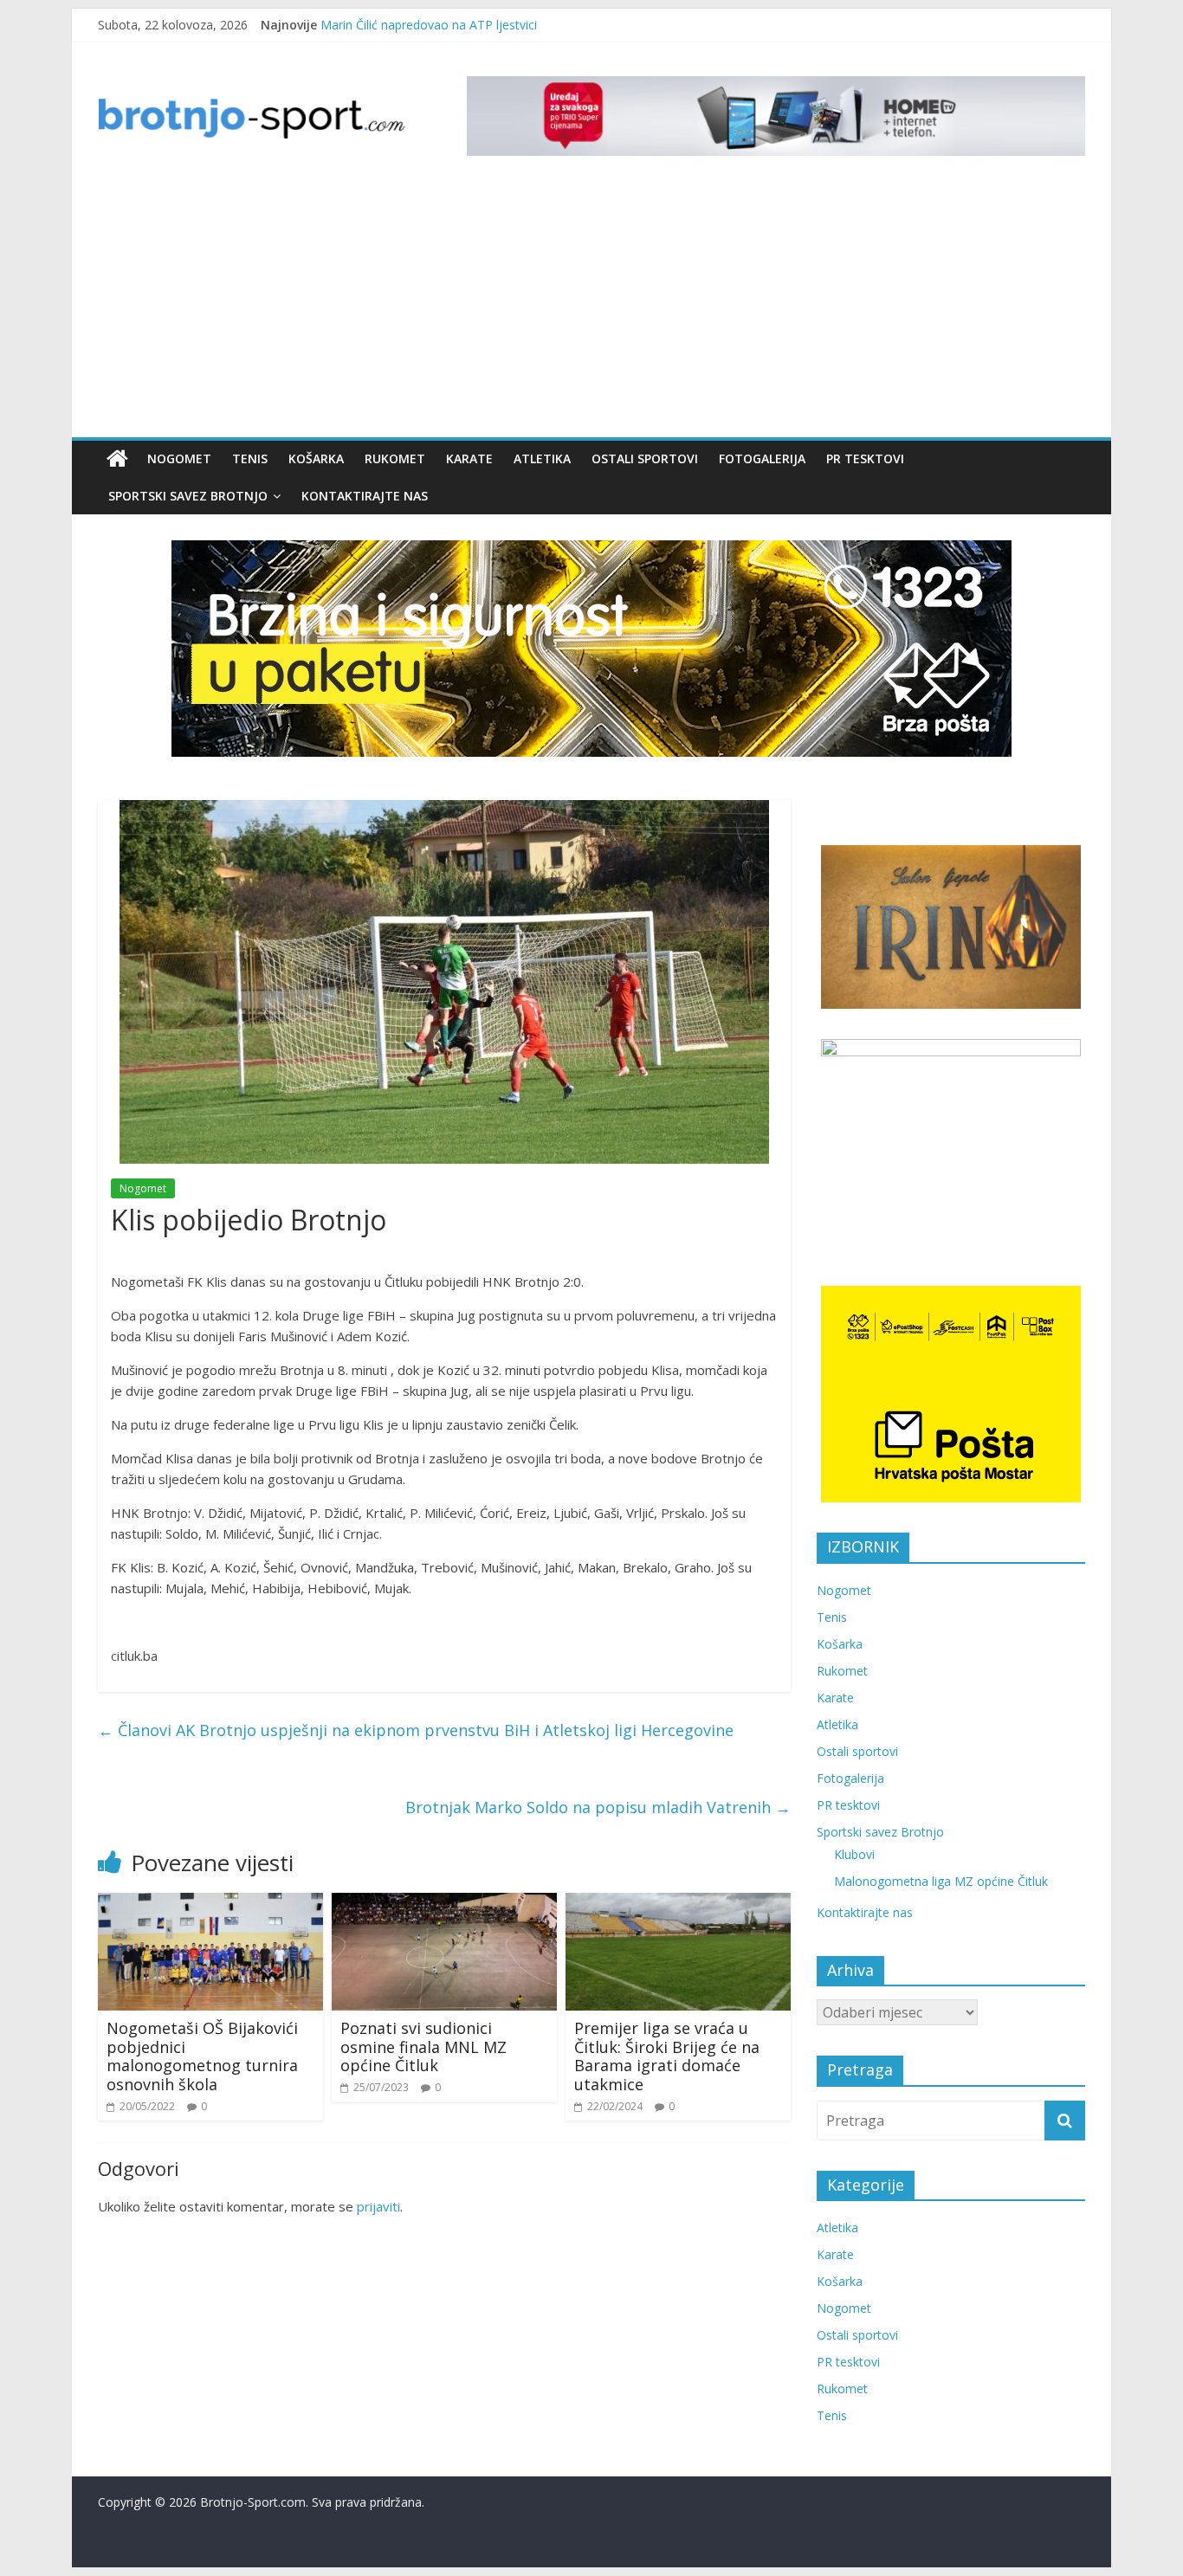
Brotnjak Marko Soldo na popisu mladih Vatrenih (598, 1807)
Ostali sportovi (645, 458)
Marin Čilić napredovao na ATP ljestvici (429, 25)
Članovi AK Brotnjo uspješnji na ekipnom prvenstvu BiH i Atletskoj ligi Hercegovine (416, 1730)
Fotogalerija (762, 458)
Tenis (250, 458)
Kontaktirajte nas (365, 496)
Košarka (316, 458)
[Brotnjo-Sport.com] (117, 459)
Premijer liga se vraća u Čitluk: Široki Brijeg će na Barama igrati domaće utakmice (667, 2056)
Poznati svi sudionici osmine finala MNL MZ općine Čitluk (423, 2047)
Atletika (542, 458)
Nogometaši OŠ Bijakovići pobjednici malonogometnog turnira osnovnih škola (202, 2056)
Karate (469, 458)
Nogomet (179, 458)
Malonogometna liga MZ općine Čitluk (941, 1881)
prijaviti (378, 2206)
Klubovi (854, 1854)
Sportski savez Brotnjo (188, 496)
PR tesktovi (865, 458)
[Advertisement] (591, 307)
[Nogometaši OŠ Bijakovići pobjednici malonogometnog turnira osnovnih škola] (210, 1903)
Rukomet (395, 458)
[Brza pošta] (591, 649)
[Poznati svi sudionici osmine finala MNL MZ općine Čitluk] (444, 1903)
